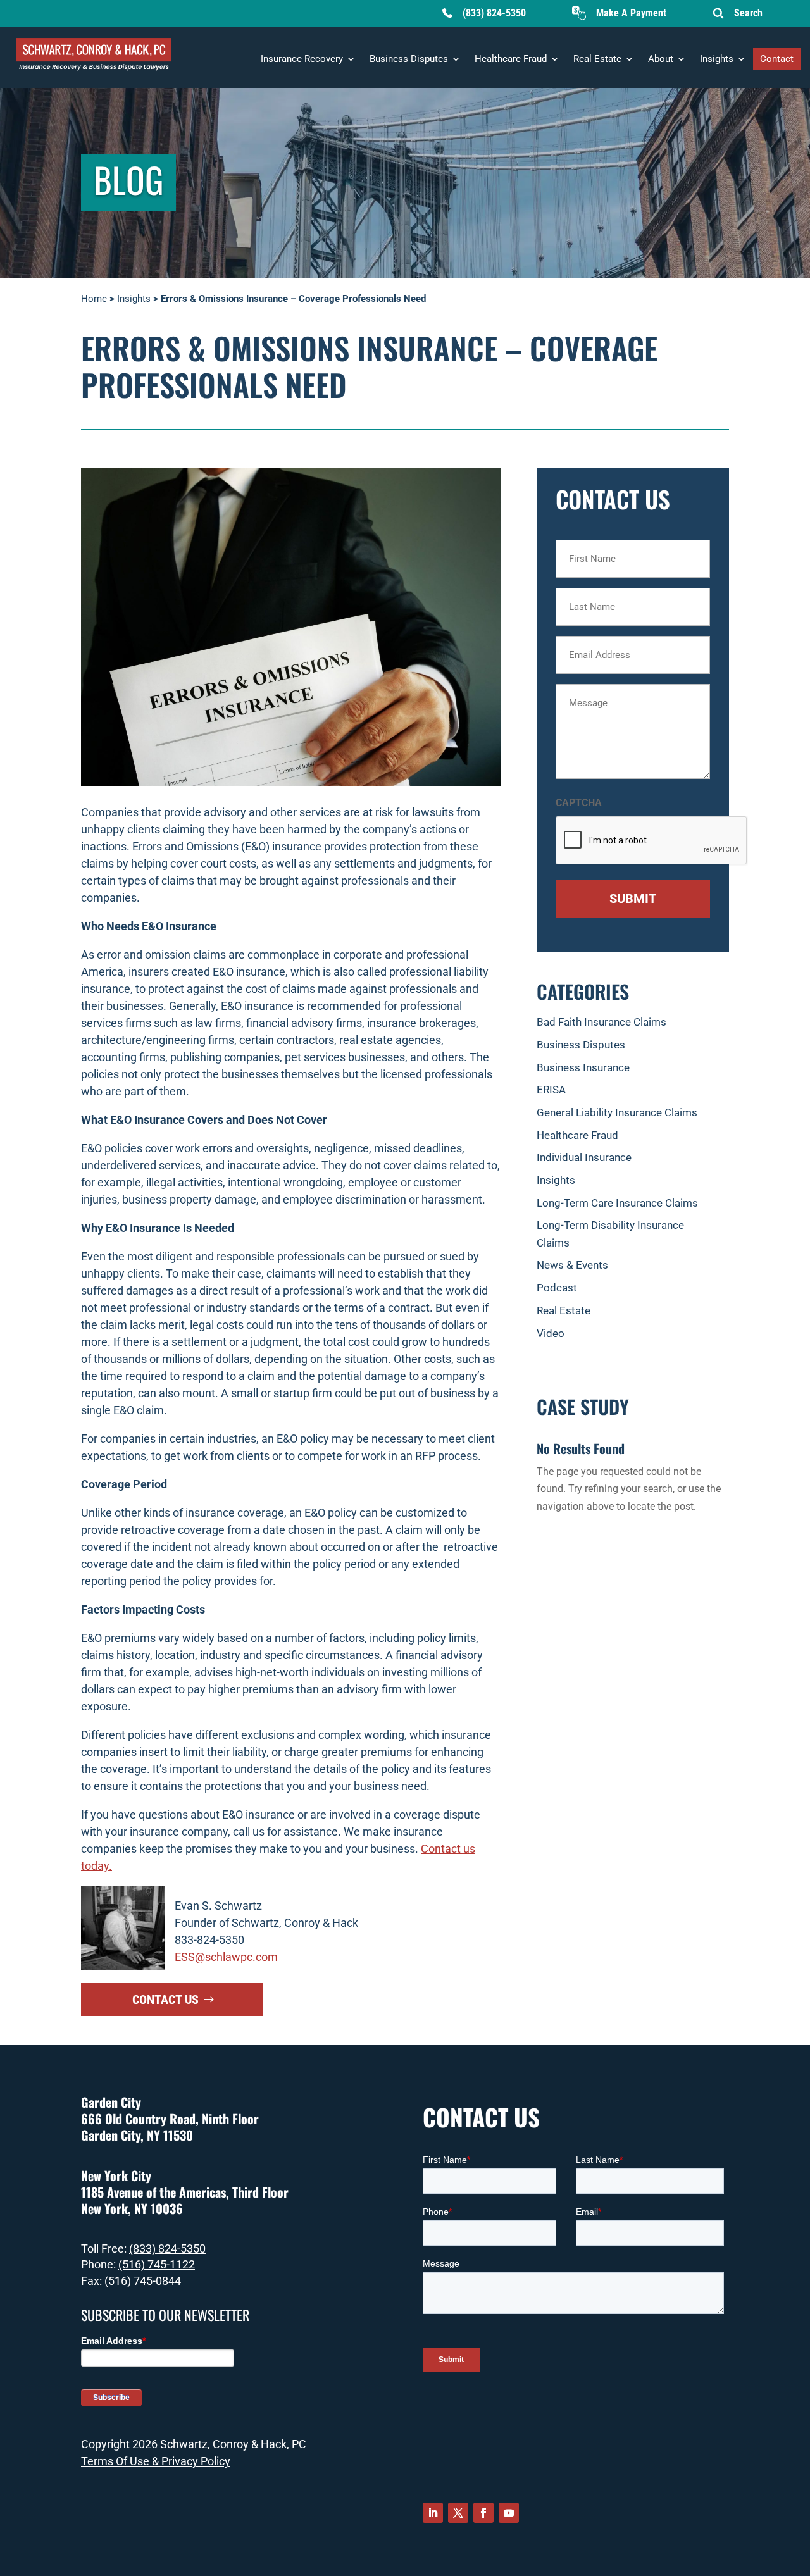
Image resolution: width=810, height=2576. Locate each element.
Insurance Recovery (302, 59)
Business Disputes (409, 59)
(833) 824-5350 (494, 13)
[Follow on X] (458, 2513)
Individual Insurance (584, 1157)
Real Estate (597, 59)
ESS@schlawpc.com (226, 1957)
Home (94, 299)
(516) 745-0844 (143, 2281)
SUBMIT (633, 899)
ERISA (551, 1090)
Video (551, 1333)
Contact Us (165, 2000)
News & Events (572, 1265)
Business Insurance (583, 1067)
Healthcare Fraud (511, 59)
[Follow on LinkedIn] (433, 2513)
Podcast (557, 1288)
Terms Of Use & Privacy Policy (156, 2461)
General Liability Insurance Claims (617, 1112)
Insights (717, 59)
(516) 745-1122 (157, 2264)
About (661, 59)
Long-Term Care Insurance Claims (617, 1203)
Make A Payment (631, 13)
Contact (777, 59)
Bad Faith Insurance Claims (601, 1022)
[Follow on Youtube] (509, 2513)
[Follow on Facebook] (483, 2513)
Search (748, 13)
